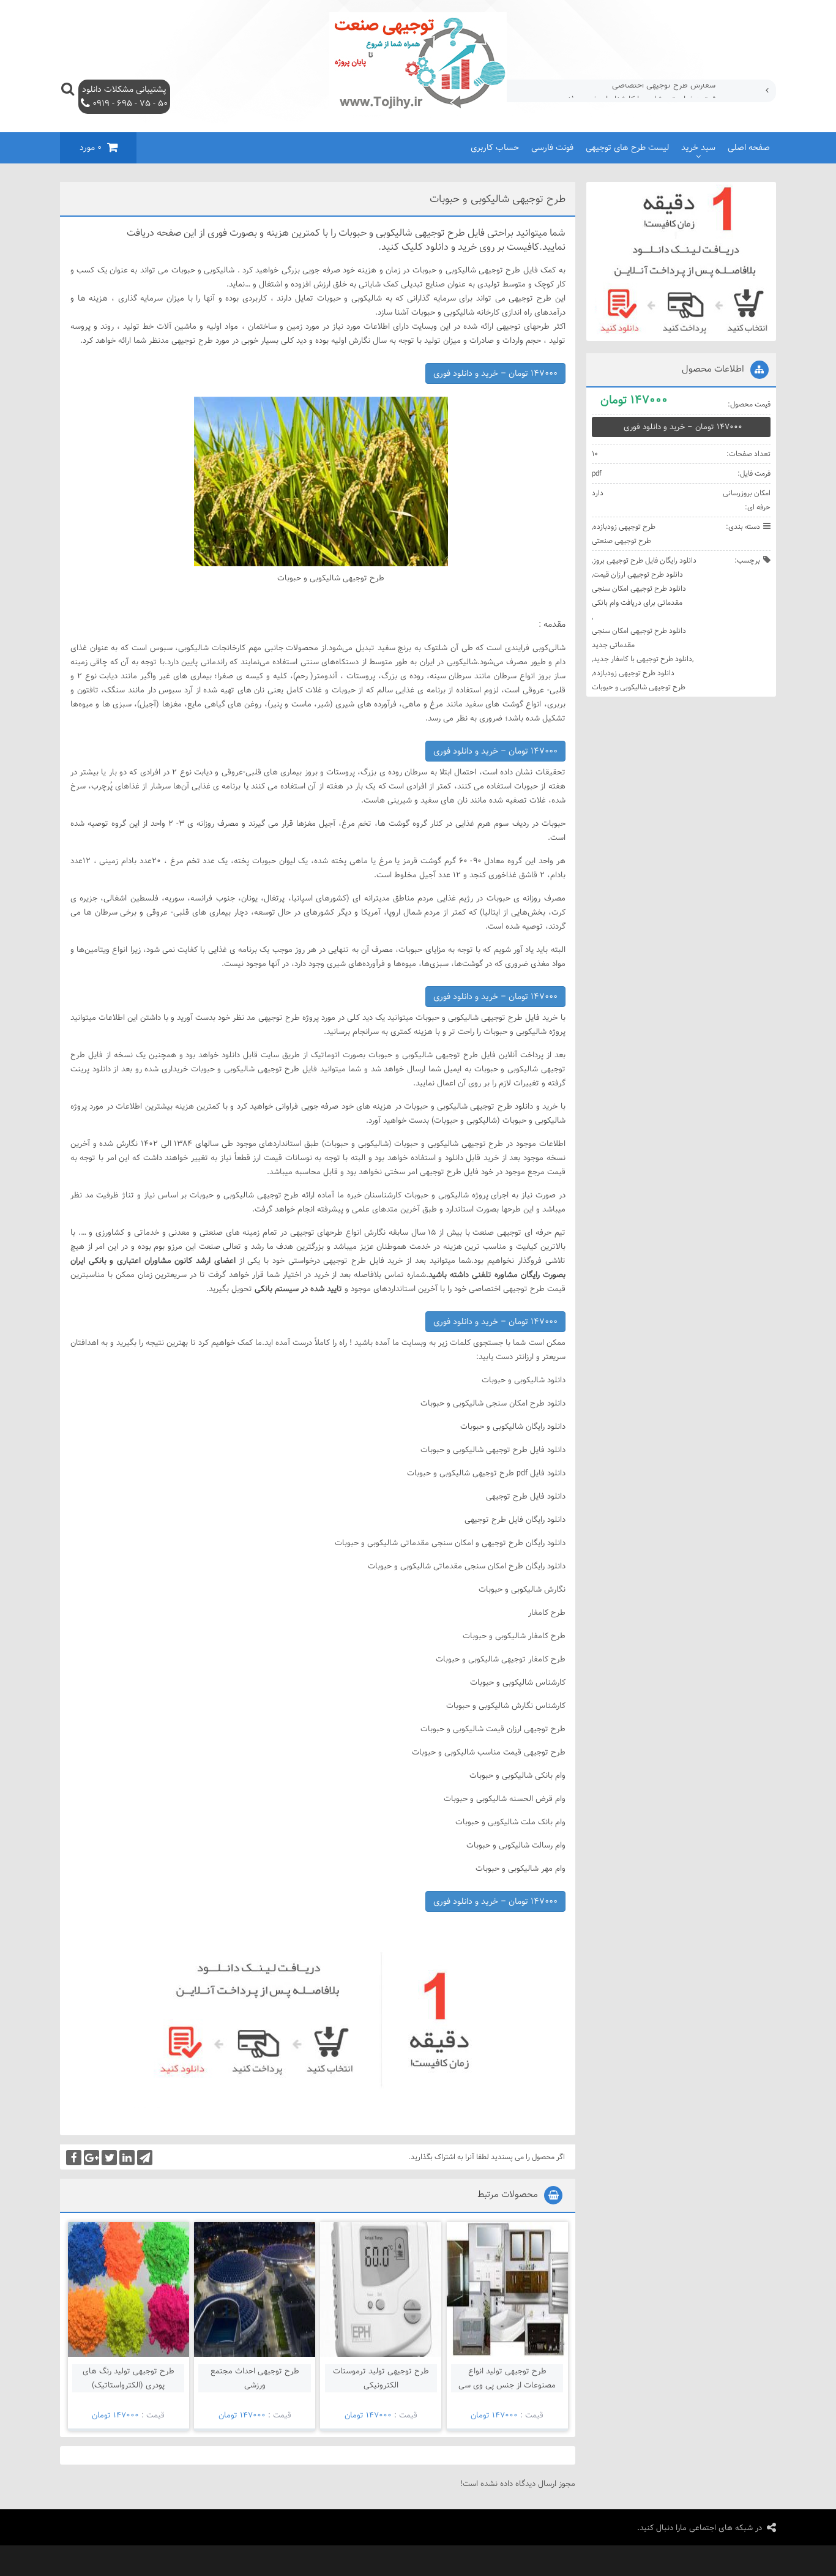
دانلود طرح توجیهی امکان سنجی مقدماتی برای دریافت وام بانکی (639, 595)
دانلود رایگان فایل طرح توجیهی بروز (645, 560)
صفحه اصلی (749, 148)
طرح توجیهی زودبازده (624, 526)
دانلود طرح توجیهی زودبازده (634, 673)
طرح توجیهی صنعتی (621, 541)
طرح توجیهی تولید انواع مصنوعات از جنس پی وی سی (507, 2378)
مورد (91, 148)
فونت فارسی (552, 148)
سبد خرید (698, 148)
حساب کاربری (495, 148)
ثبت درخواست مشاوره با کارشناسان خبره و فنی (639, 91)
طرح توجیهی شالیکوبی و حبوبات (639, 687)
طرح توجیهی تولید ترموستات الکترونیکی (381, 2378)
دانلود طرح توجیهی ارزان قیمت (638, 574)
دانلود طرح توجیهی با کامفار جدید (643, 659)
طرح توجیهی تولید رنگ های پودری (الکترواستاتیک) (129, 2378)
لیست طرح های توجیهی (627, 148)
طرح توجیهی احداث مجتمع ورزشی (255, 2378)
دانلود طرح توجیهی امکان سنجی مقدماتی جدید (639, 638)
